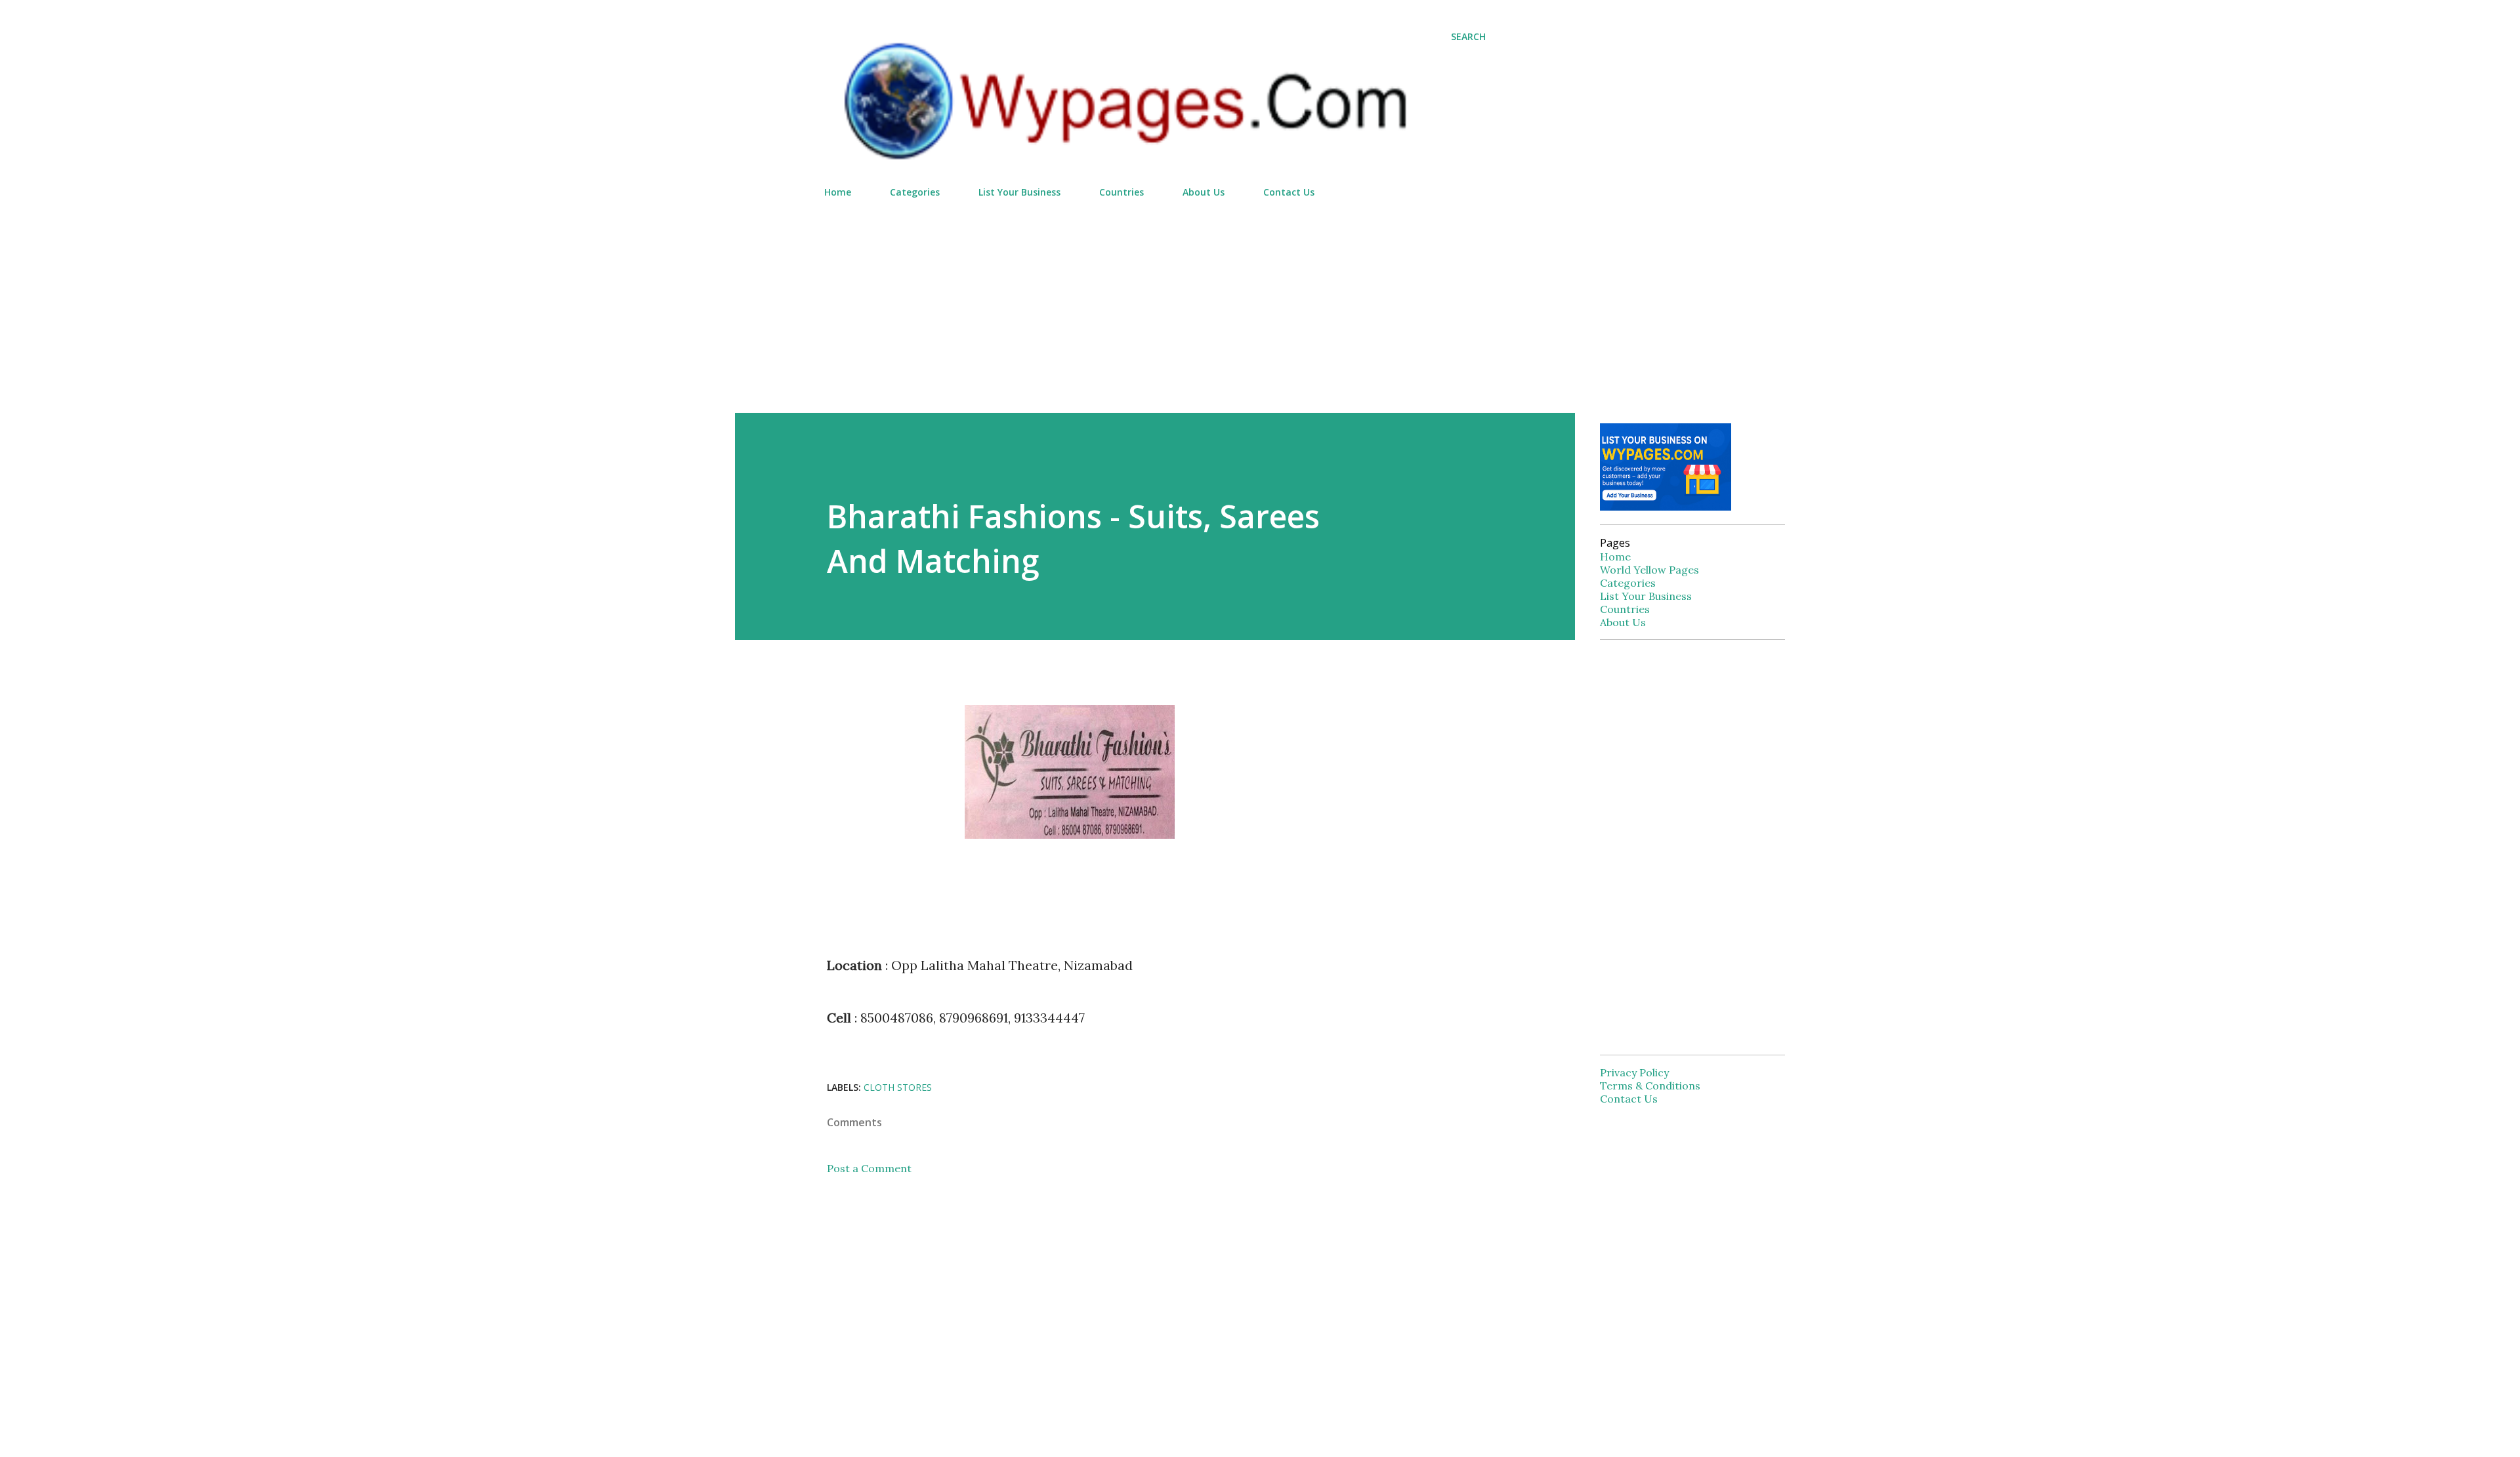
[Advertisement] (1155, 300)
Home (838, 192)
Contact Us (1289, 192)
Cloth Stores (898, 1087)
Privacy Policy (1634, 1072)
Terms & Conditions (1650, 1086)
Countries (1122, 192)
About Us (1204, 192)
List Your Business (1019, 192)
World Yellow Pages (1649, 570)
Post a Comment (869, 1168)
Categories (915, 192)
